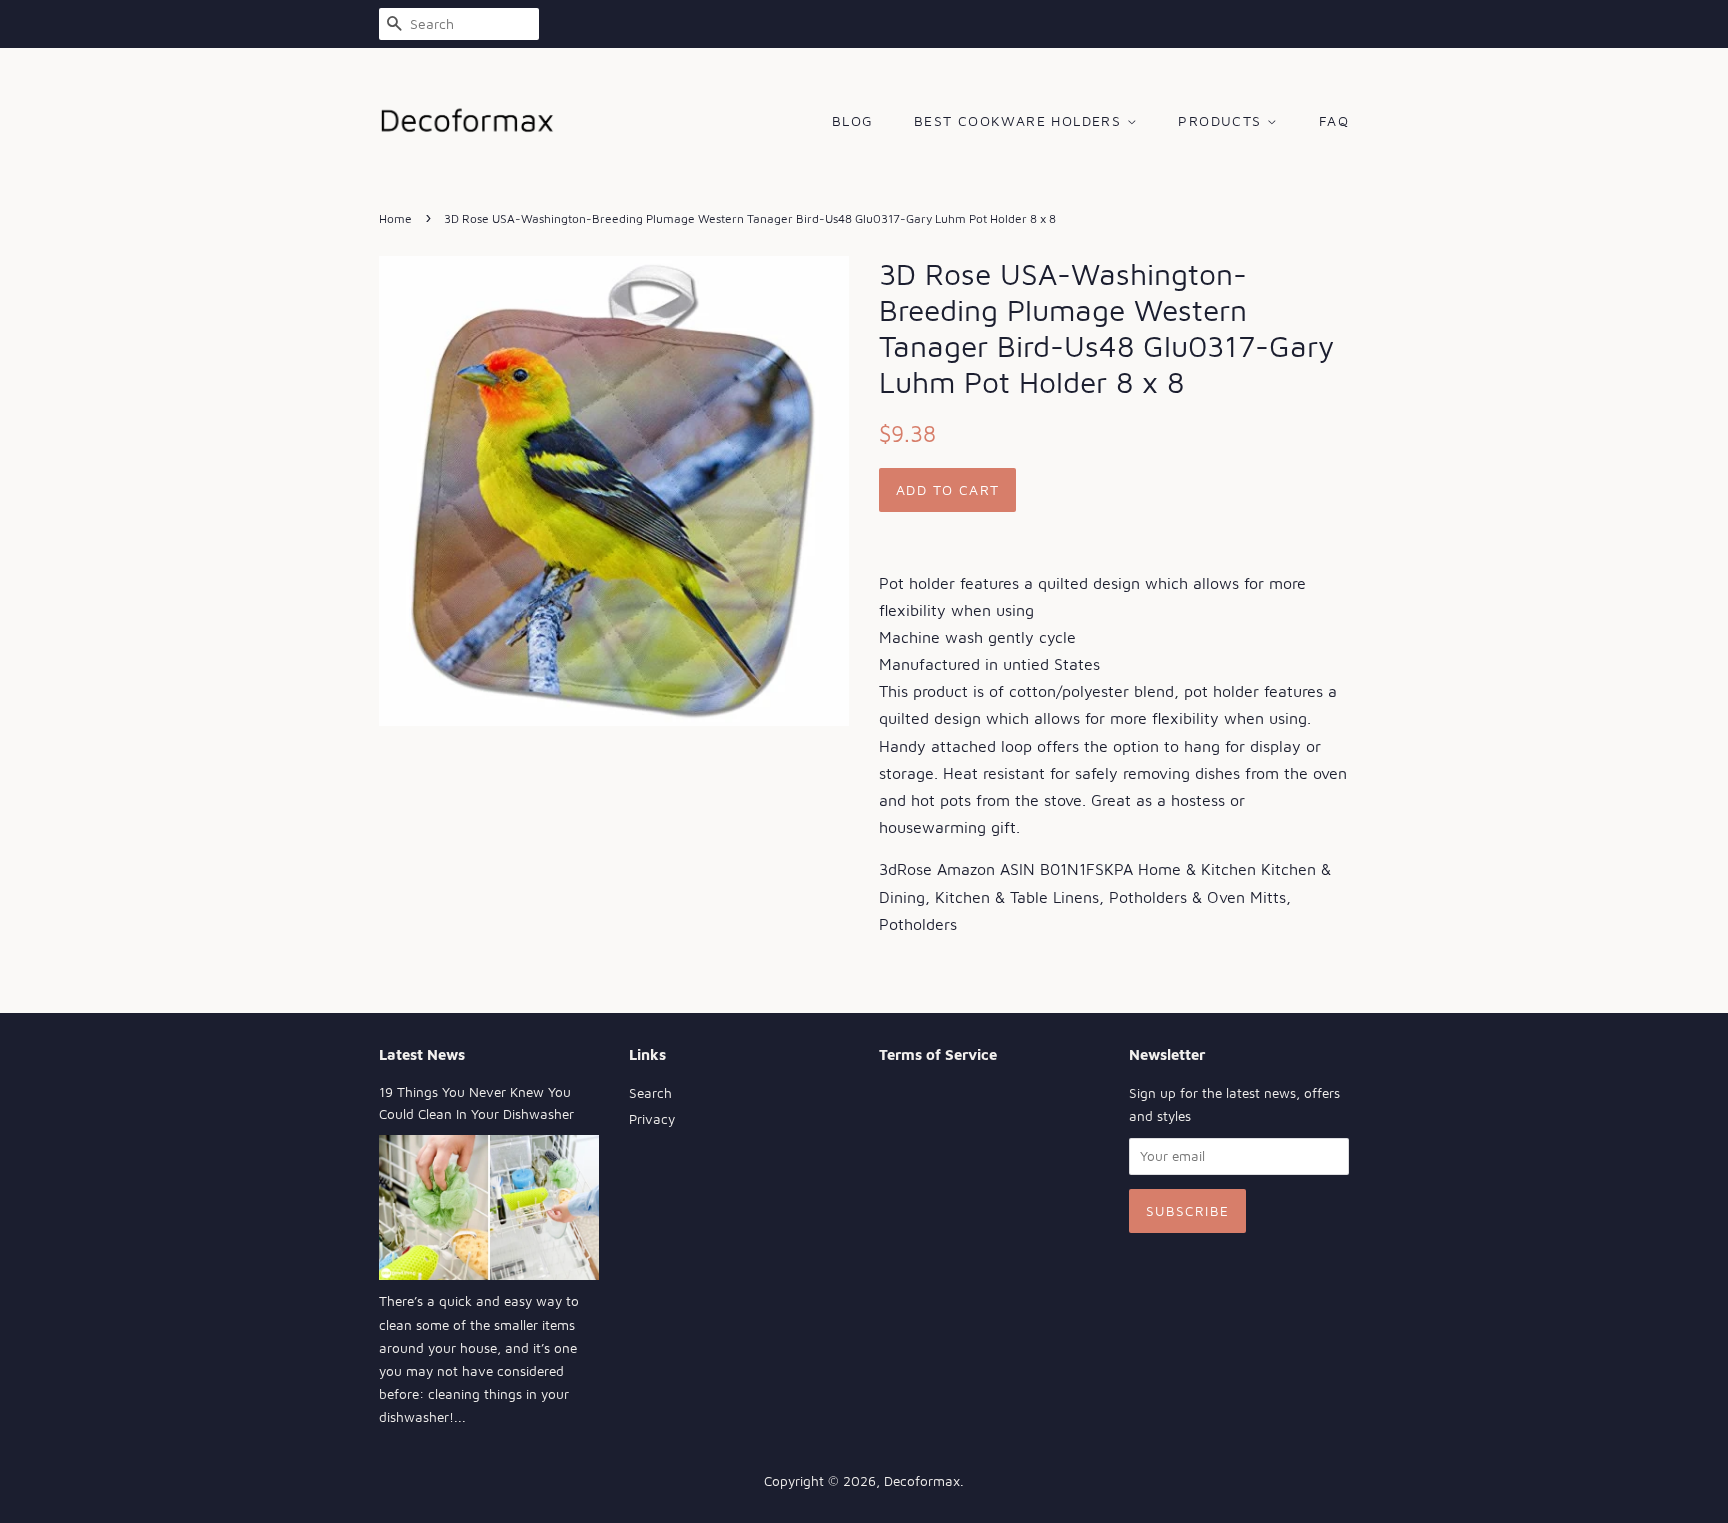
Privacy (652, 1119)
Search (650, 1093)
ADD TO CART (947, 489)
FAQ (1334, 120)
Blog (853, 120)
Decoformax (922, 1481)
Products (1222, 120)
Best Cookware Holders (1020, 120)
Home (395, 218)
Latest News (422, 1054)
